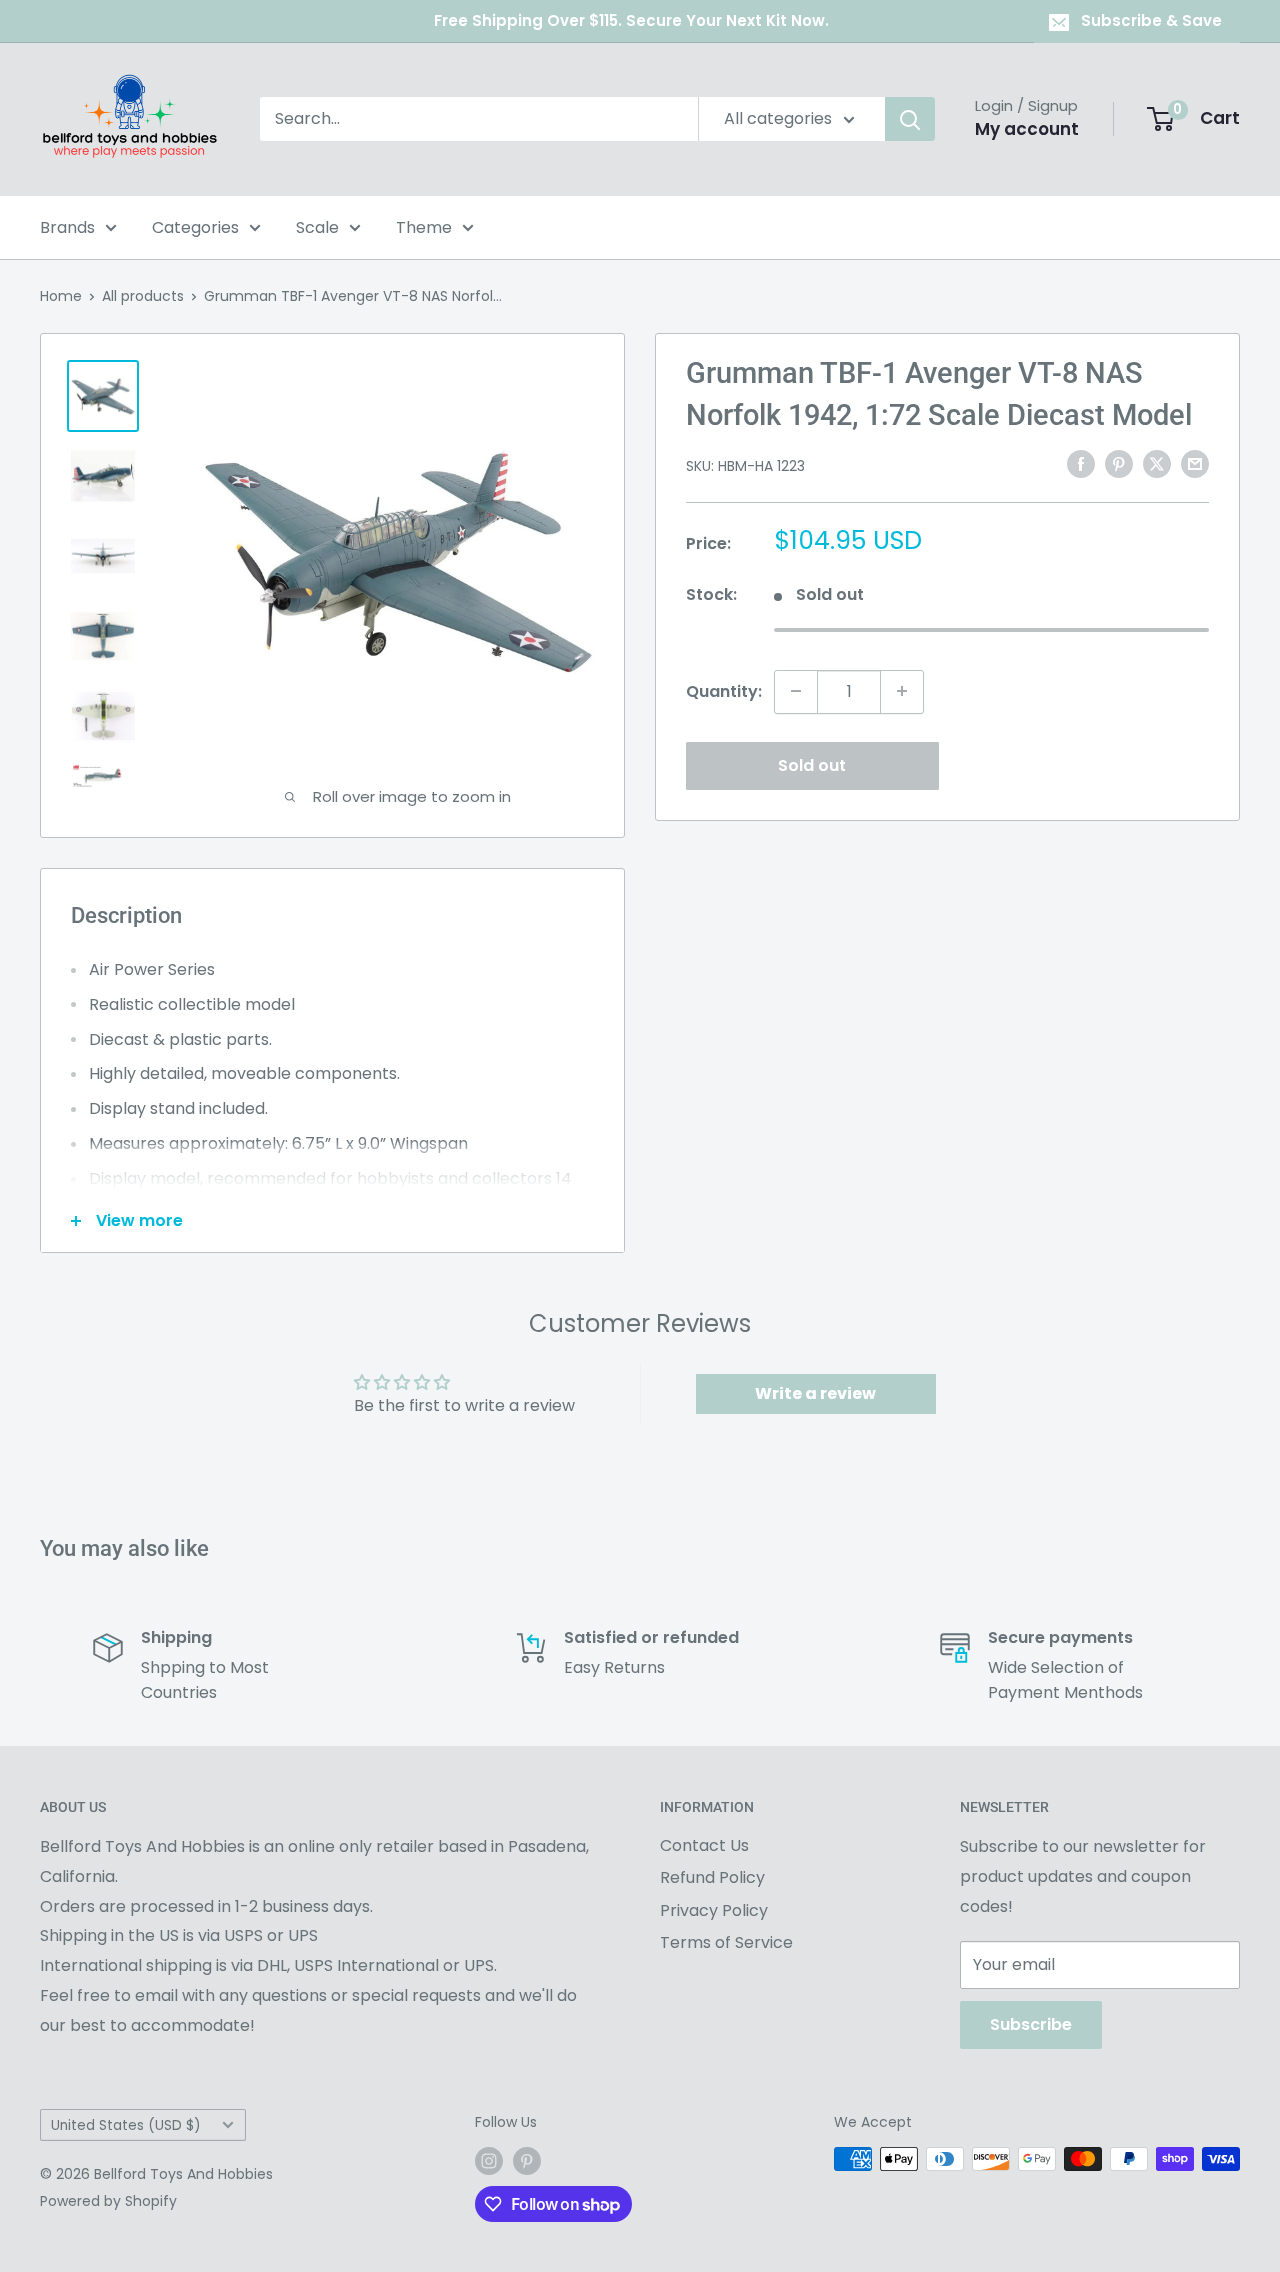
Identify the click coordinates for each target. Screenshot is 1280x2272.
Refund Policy (712, 1877)
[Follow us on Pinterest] (527, 2161)
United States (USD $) (126, 2125)
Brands (67, 227)
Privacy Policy (714, 1910)
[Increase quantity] (902, 691)
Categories (195, 227)
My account (1027, 129)
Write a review (815, 1393)
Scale (317, 227)
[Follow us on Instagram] (489, 2161)
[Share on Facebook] (1081, 464)
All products (143, 296)
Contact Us (704, 1845)
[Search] (910, 119)
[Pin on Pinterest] (1119, 464)
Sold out (812, 764)
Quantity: (724, 690)
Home (61, 296)
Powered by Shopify (108, 2201)
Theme (424, 227)
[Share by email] (1195, 464)
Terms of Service (726, 1942)
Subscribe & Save (1151, 20)
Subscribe (1031, 2024)
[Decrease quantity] (796, 691)
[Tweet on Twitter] (1157, 464)
